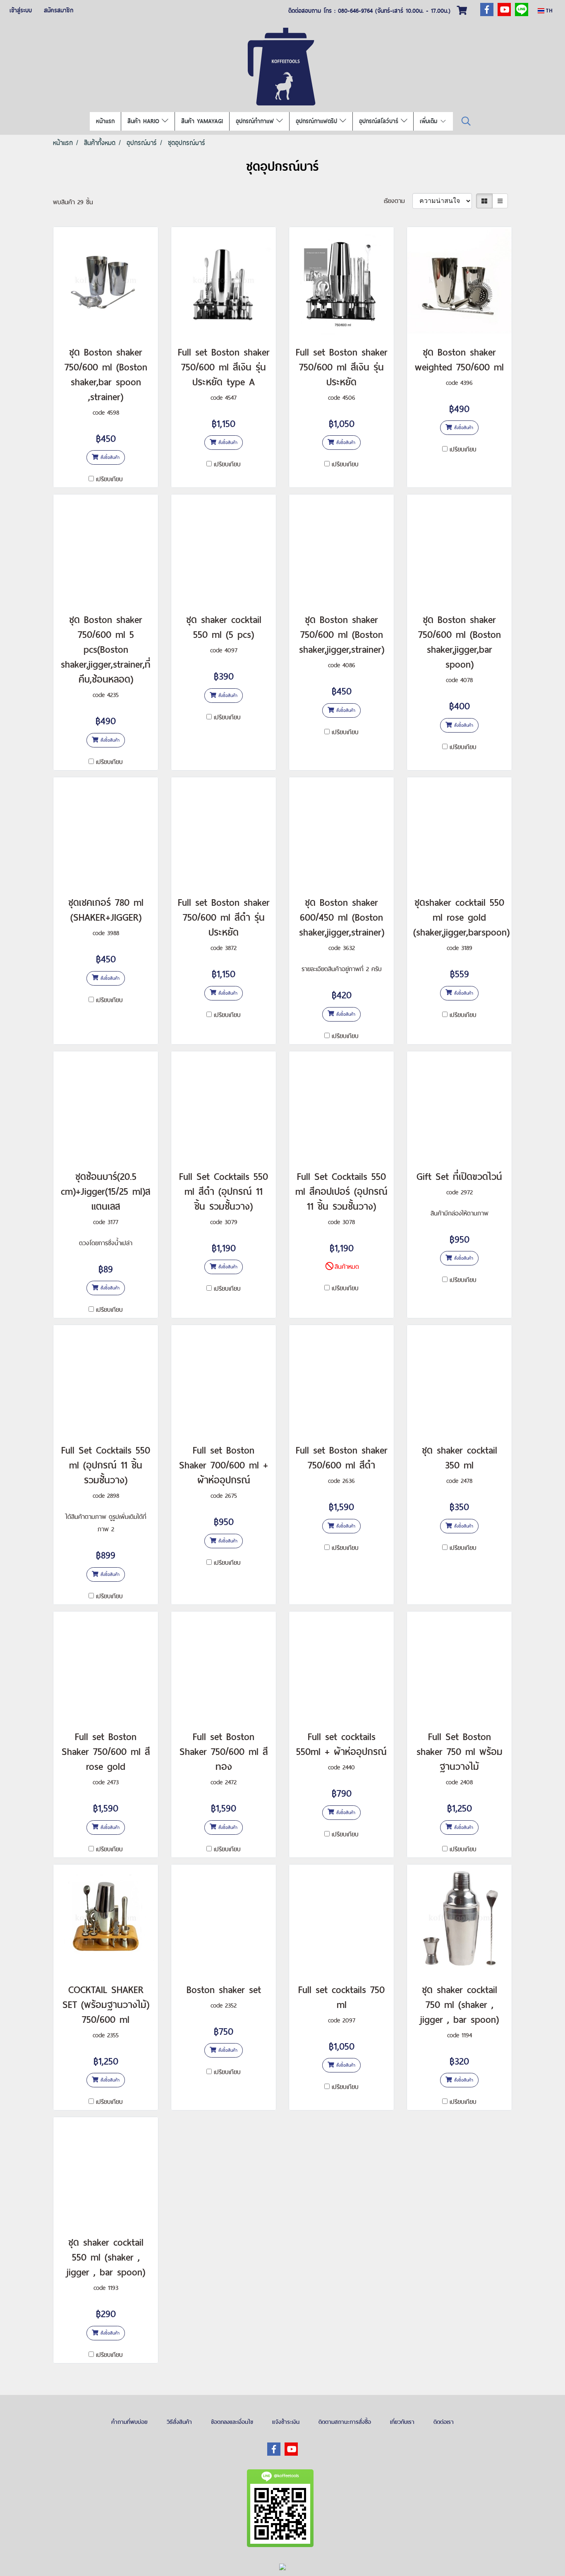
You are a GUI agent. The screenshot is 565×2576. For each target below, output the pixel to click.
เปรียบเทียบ (109, 479)
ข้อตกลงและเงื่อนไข (232, 2422)
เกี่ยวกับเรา (402, 2422)
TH (548, 11)
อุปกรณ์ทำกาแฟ (256, 121)
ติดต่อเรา (444, 2422)
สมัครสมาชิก (59, 10)
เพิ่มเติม (430, 121)
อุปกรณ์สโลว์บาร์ (380, 121)
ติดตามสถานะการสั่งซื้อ (345, 2422)
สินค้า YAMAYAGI (202, 121)
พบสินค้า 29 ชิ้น (73, 202)
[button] (466, 121)
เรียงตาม (398, 201)
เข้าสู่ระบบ (21, 10)
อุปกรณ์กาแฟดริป (318, 121)
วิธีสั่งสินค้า (179, 2422)
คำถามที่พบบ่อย (129, 2422)
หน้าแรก (105, 121)
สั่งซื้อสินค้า (109, 457)
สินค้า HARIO (145, 121)
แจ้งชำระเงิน (286, 2422)
